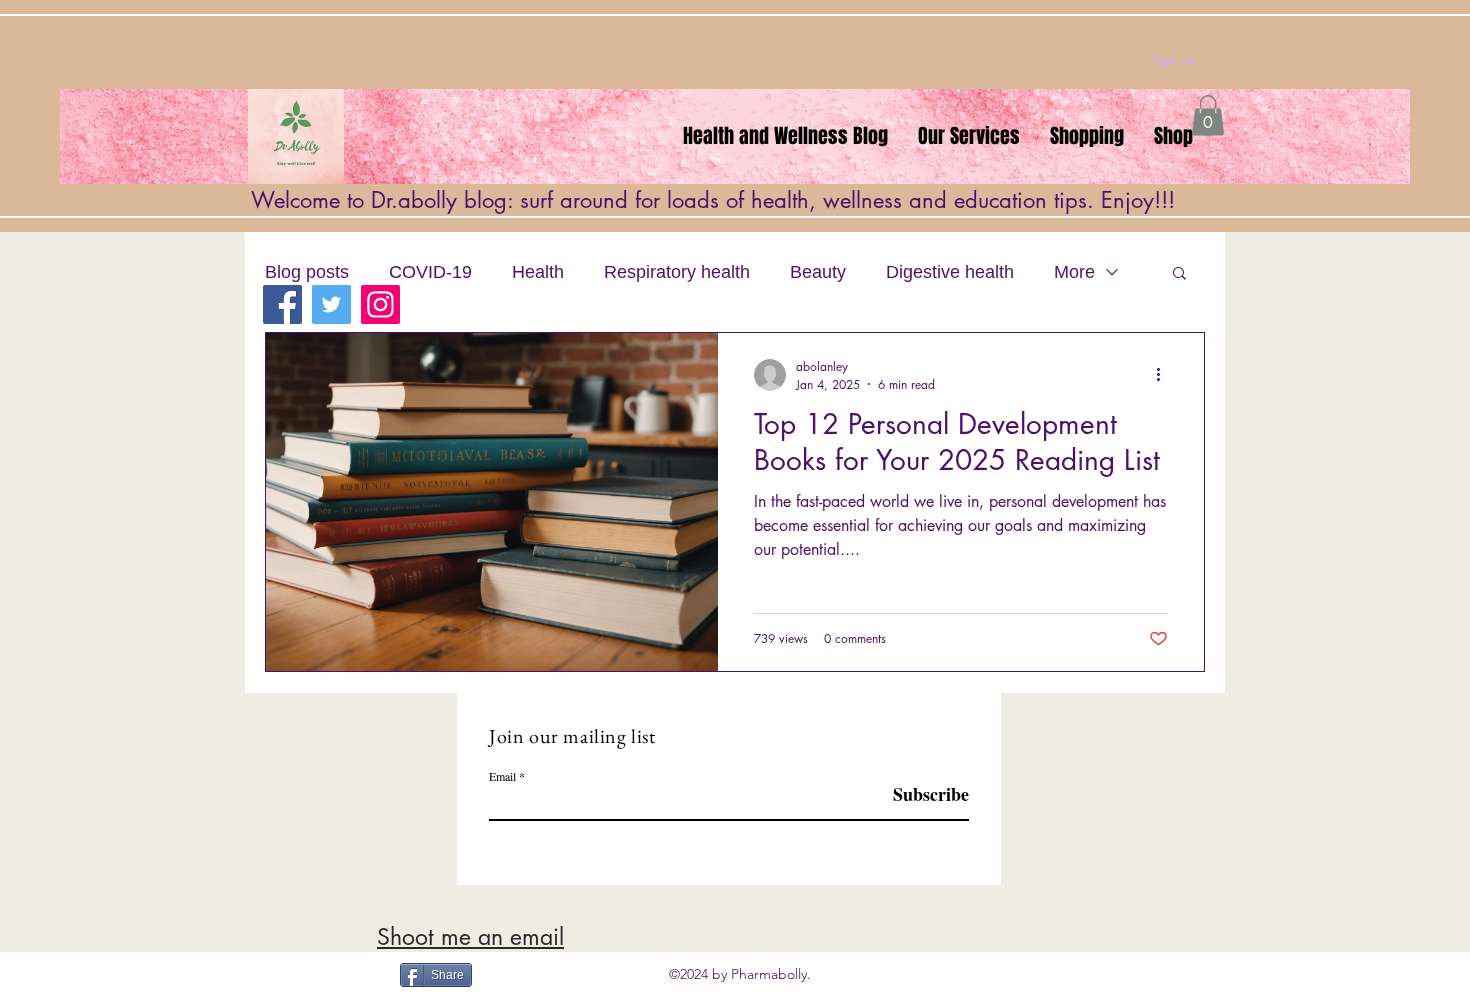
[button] (1208, 115)
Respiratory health (677, 272)
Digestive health (950, 272)
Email (502, 776)
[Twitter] (331, 304)
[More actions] (1165, 375)
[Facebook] (282, 304)
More (1074, 272)
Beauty (818, 272)
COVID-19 (430, 272)
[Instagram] (380, 304)
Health (538, 272)
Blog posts (307, 272)
